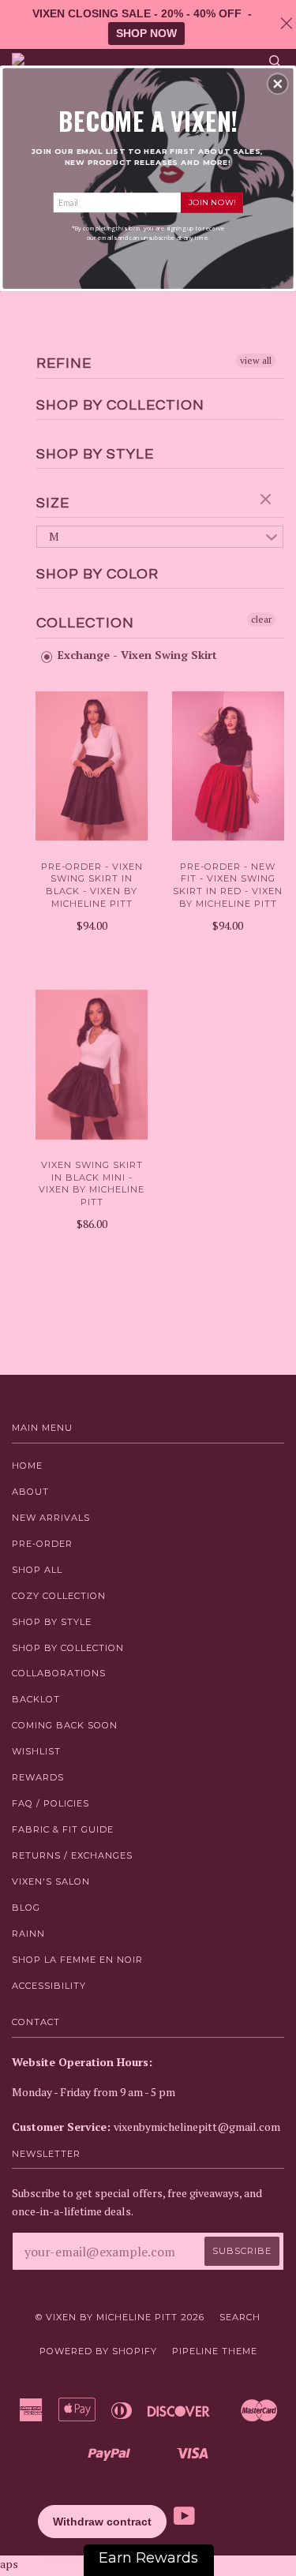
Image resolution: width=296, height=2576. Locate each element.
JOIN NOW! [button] (212, 202)
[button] (278, 84)
